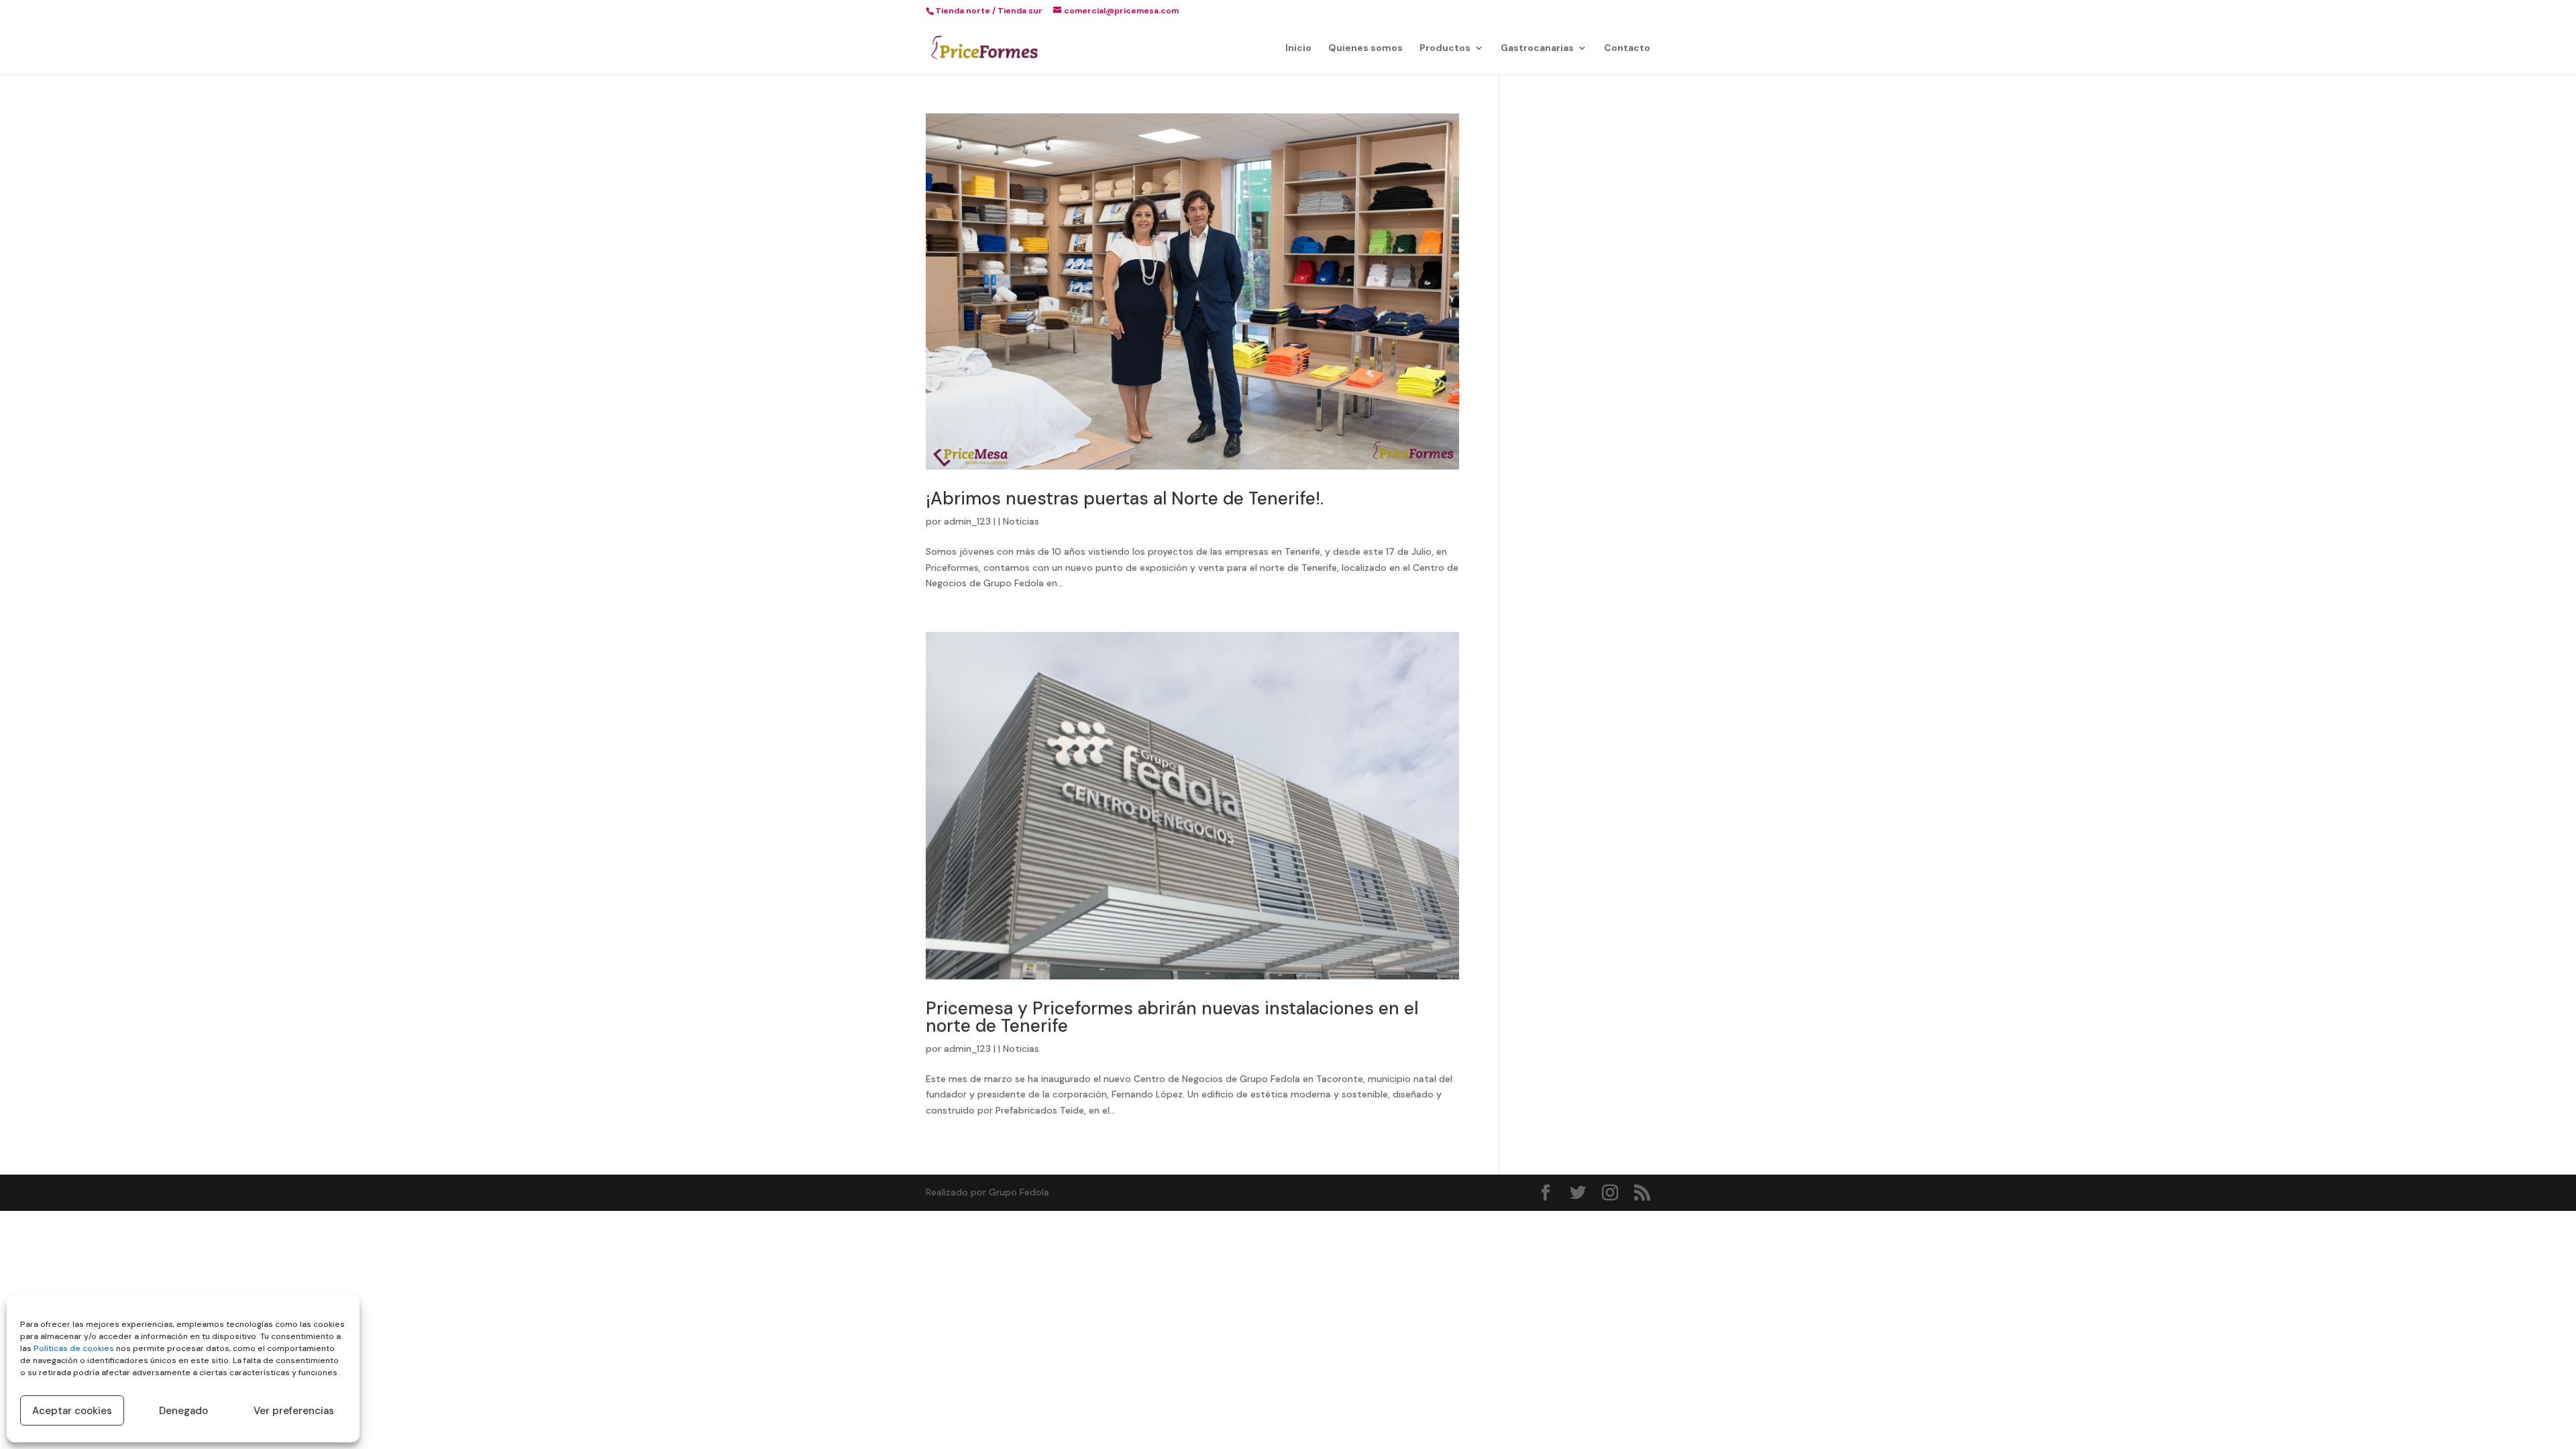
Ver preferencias (294, 1411)
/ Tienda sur (1017, 11)
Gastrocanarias (1537, 48)
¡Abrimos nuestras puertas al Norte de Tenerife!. (1125, 498)
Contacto (1627, 48)
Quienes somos (1365, 48)
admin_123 (967, 521)
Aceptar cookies (72, 1411)
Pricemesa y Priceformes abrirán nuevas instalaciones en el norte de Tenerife (1172, 1017)
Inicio (1298, 48)
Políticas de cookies (74, 1348)
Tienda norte (963, 11)
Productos (1445, 48)
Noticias (1021, 521)
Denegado (183, 1411)
